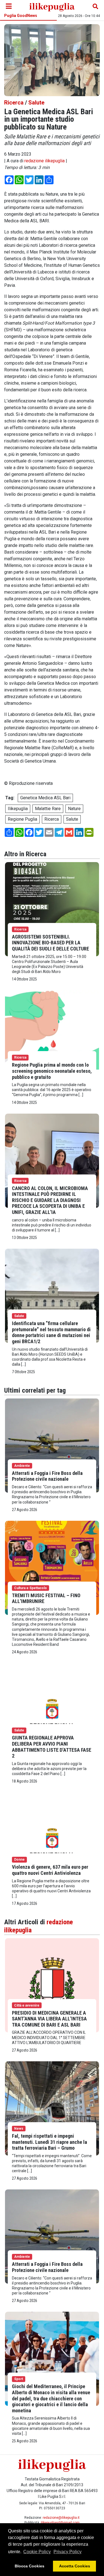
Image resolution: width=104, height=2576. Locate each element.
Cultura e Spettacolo (31, 1588)
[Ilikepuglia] (52, 6)
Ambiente (22, 1466)
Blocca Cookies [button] (30, 2566)
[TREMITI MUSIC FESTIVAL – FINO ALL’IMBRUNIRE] (52, 1567)
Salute (36, 103)
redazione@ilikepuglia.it (61, 2518)
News (19, 2129)
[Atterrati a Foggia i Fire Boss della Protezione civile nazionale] (52, 1445)
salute (72, 819)
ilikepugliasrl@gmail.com (60, 2523)
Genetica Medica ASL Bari (45, 798)
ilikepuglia (18, 809)
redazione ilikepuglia (45, 161)
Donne (19, 1860)
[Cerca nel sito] (95, 6)
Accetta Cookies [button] (75, 2566)
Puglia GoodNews (21, 16)
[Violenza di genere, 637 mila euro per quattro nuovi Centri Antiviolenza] (52, 1839)
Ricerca (14, 103)
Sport (19, 2379)
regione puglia (22, 819)
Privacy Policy (68, 2552)
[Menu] (9, 6)
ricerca (52, 819)
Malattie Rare (48, 809)
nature (74, 809)
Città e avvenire (27, 2005)
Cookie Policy (37, 2552)
